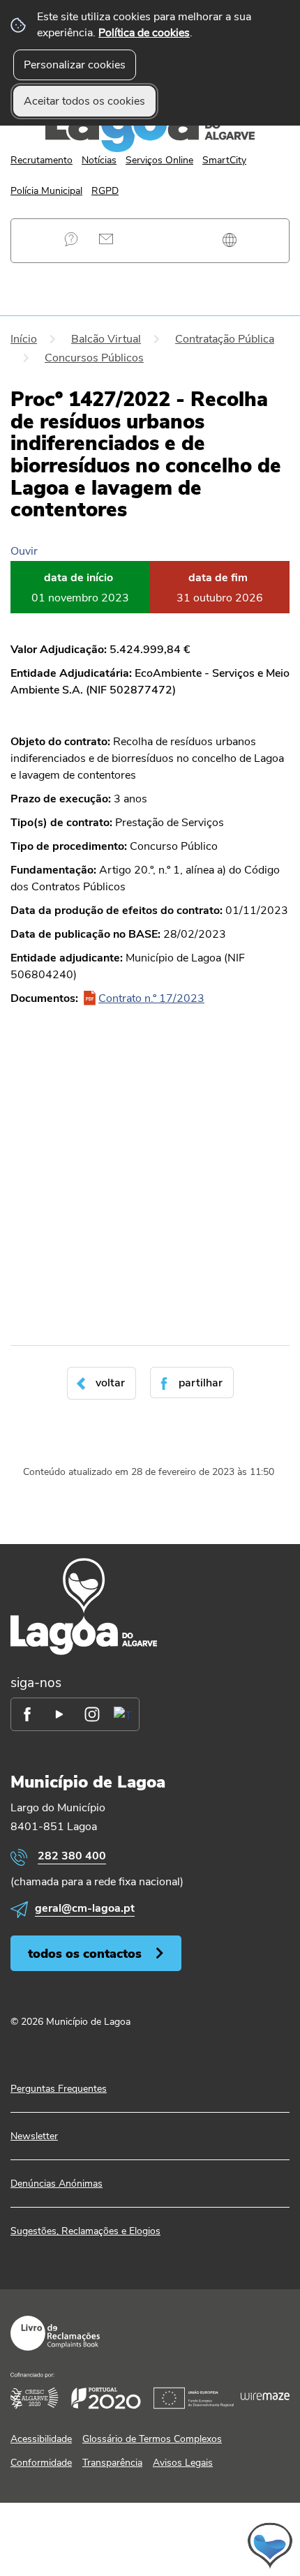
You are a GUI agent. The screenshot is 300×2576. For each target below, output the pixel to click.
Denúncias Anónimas (57, 2184)
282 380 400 (72, 1856)
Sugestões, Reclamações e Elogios (85, 2231)
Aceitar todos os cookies (84, 101)
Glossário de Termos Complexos (152, 2439)
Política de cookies (144, 33)
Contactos (106, 239)
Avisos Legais (183, 2463)
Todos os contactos (85, 1953)
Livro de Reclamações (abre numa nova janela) (55, 2333)
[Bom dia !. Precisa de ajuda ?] (150, 2545)
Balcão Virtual (106, 339)
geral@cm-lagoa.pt (85, 1908)
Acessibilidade (41, 2439)
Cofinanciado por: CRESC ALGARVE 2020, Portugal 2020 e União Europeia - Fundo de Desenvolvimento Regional (150, 2391)
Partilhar (201, 1383)
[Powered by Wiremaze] (265, 2396)
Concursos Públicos (94, 358)
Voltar (110, 1383)
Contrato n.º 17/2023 (151, 998)
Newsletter (34, 2136)
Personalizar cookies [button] (75, 65)
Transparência (112, 2463)
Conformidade (41, 2463)
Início (24, 339)
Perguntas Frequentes (72, 239)
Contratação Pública (225, 339)
